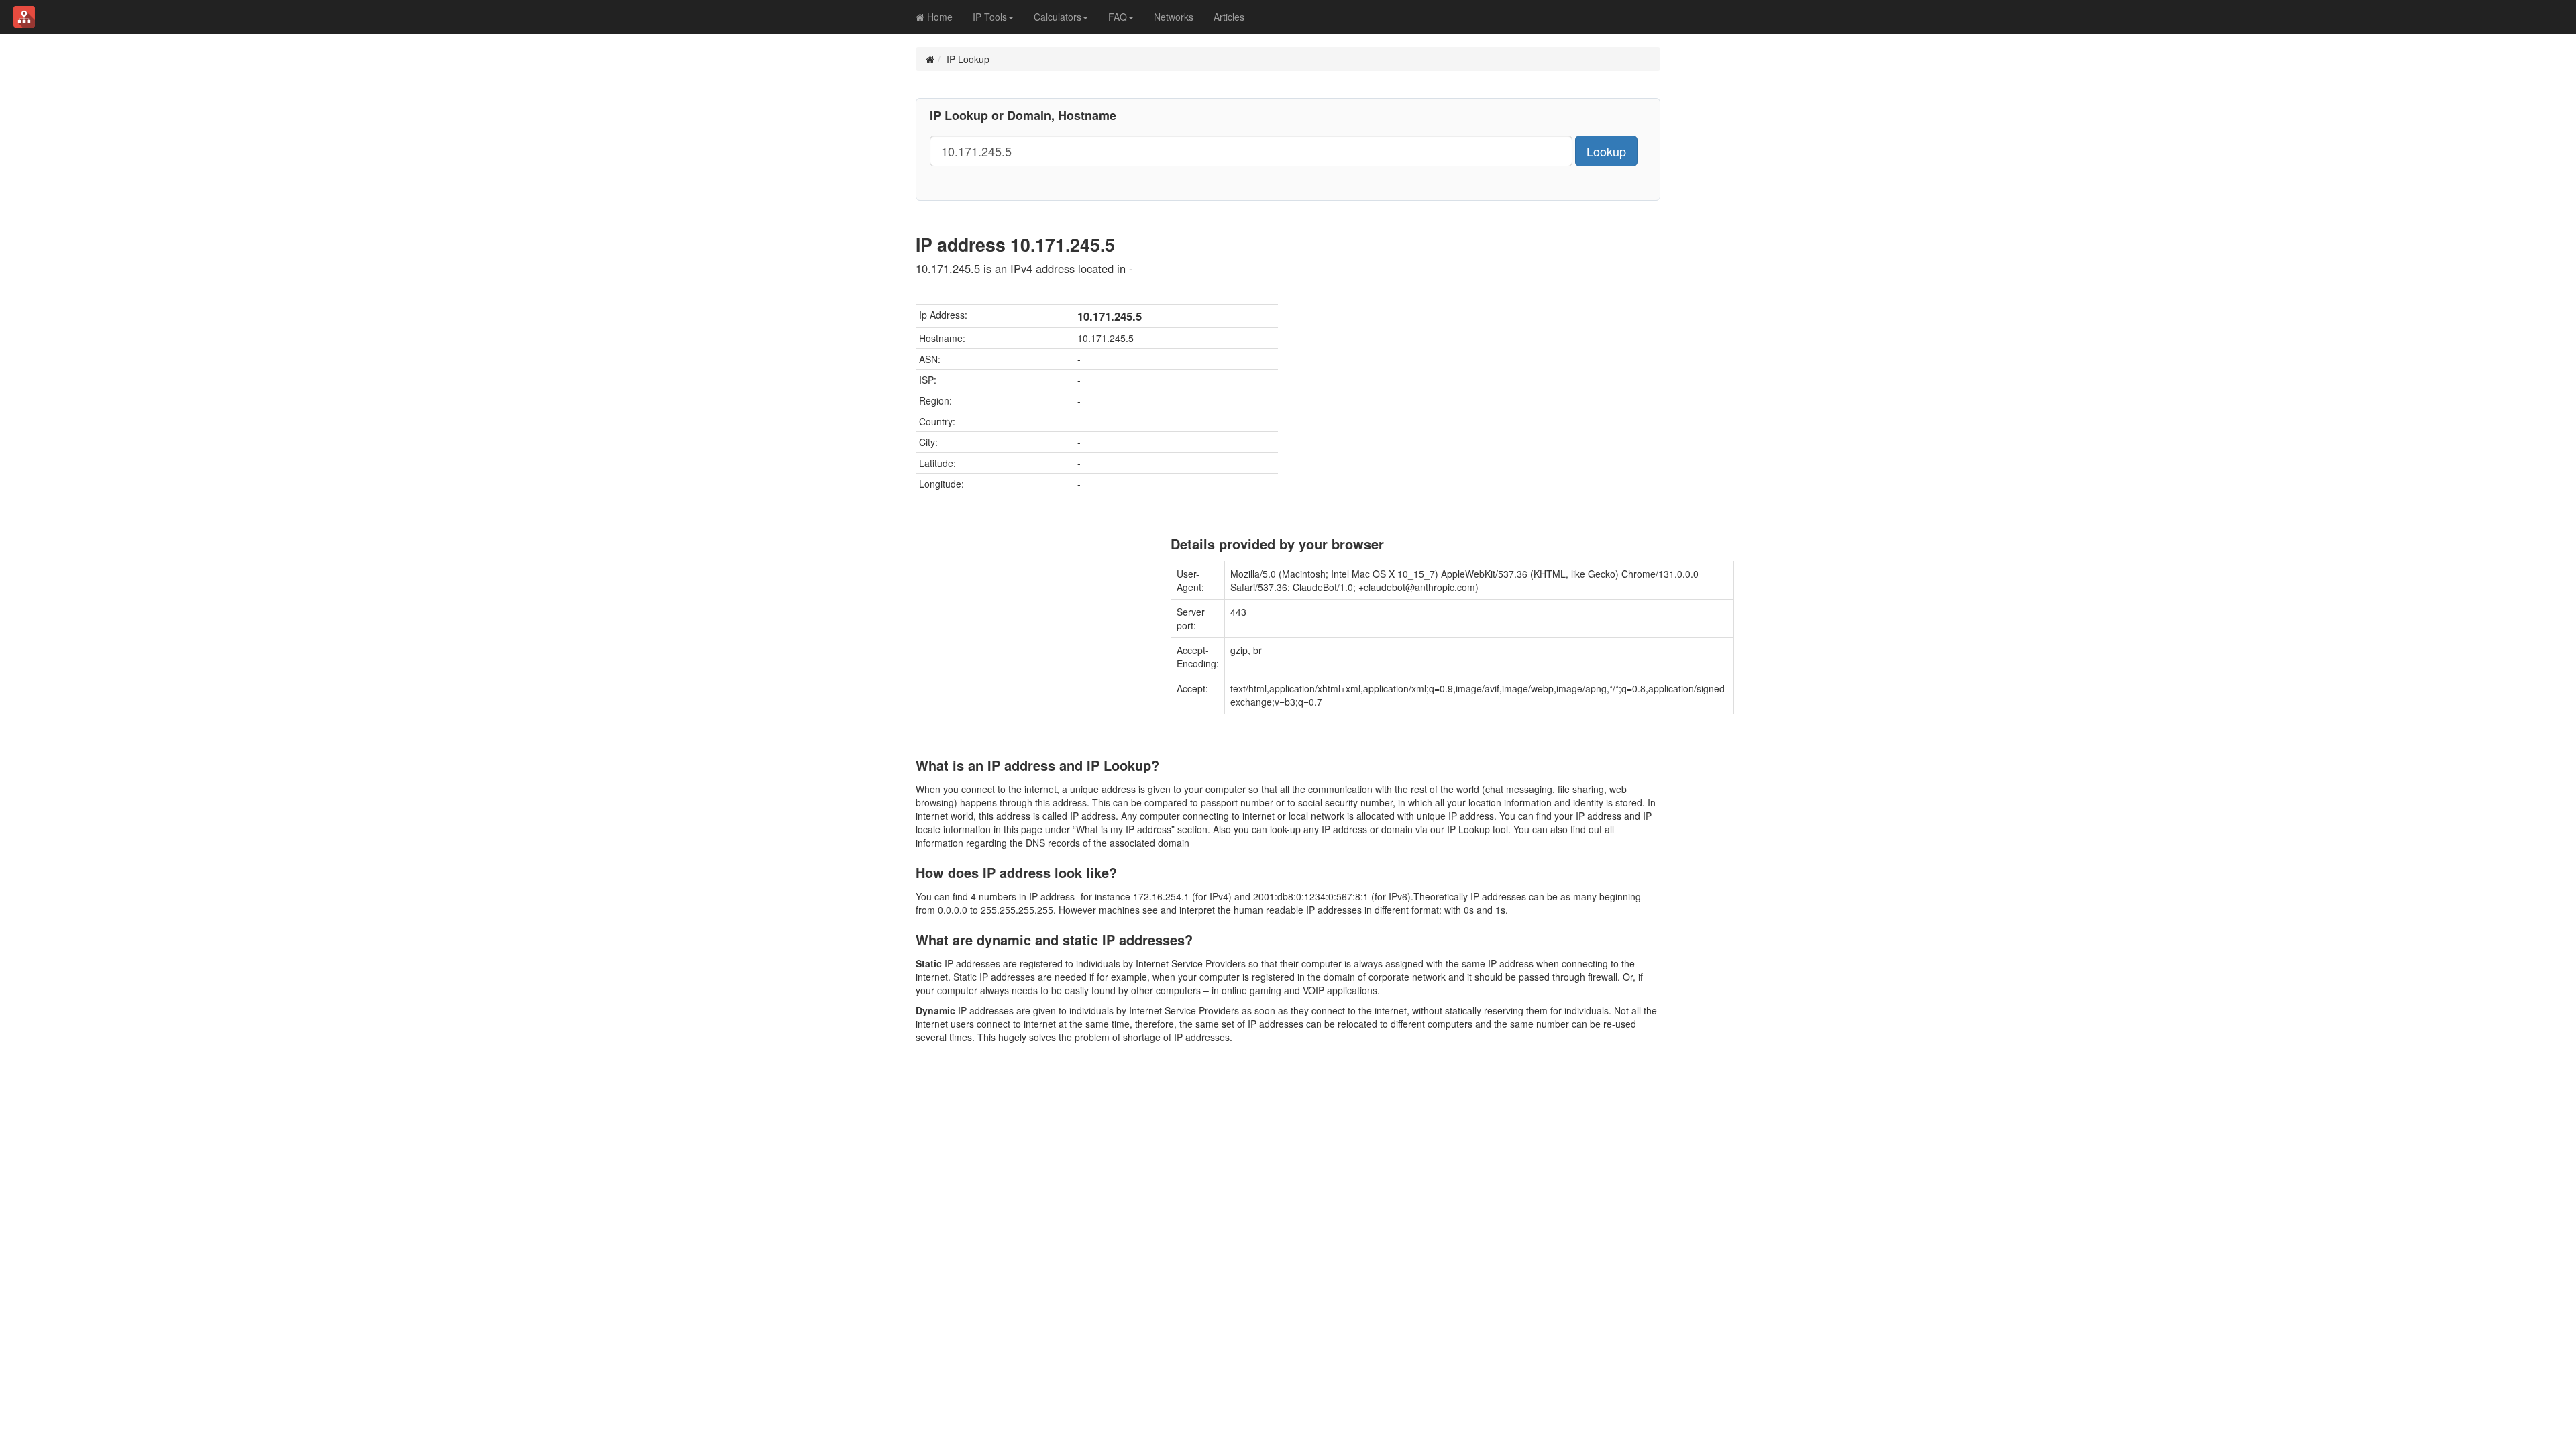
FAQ (1118, 17)
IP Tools (990, 17)
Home (938, 17)
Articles (1229, 17)
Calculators (1058, 17)
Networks (1174, 17)
